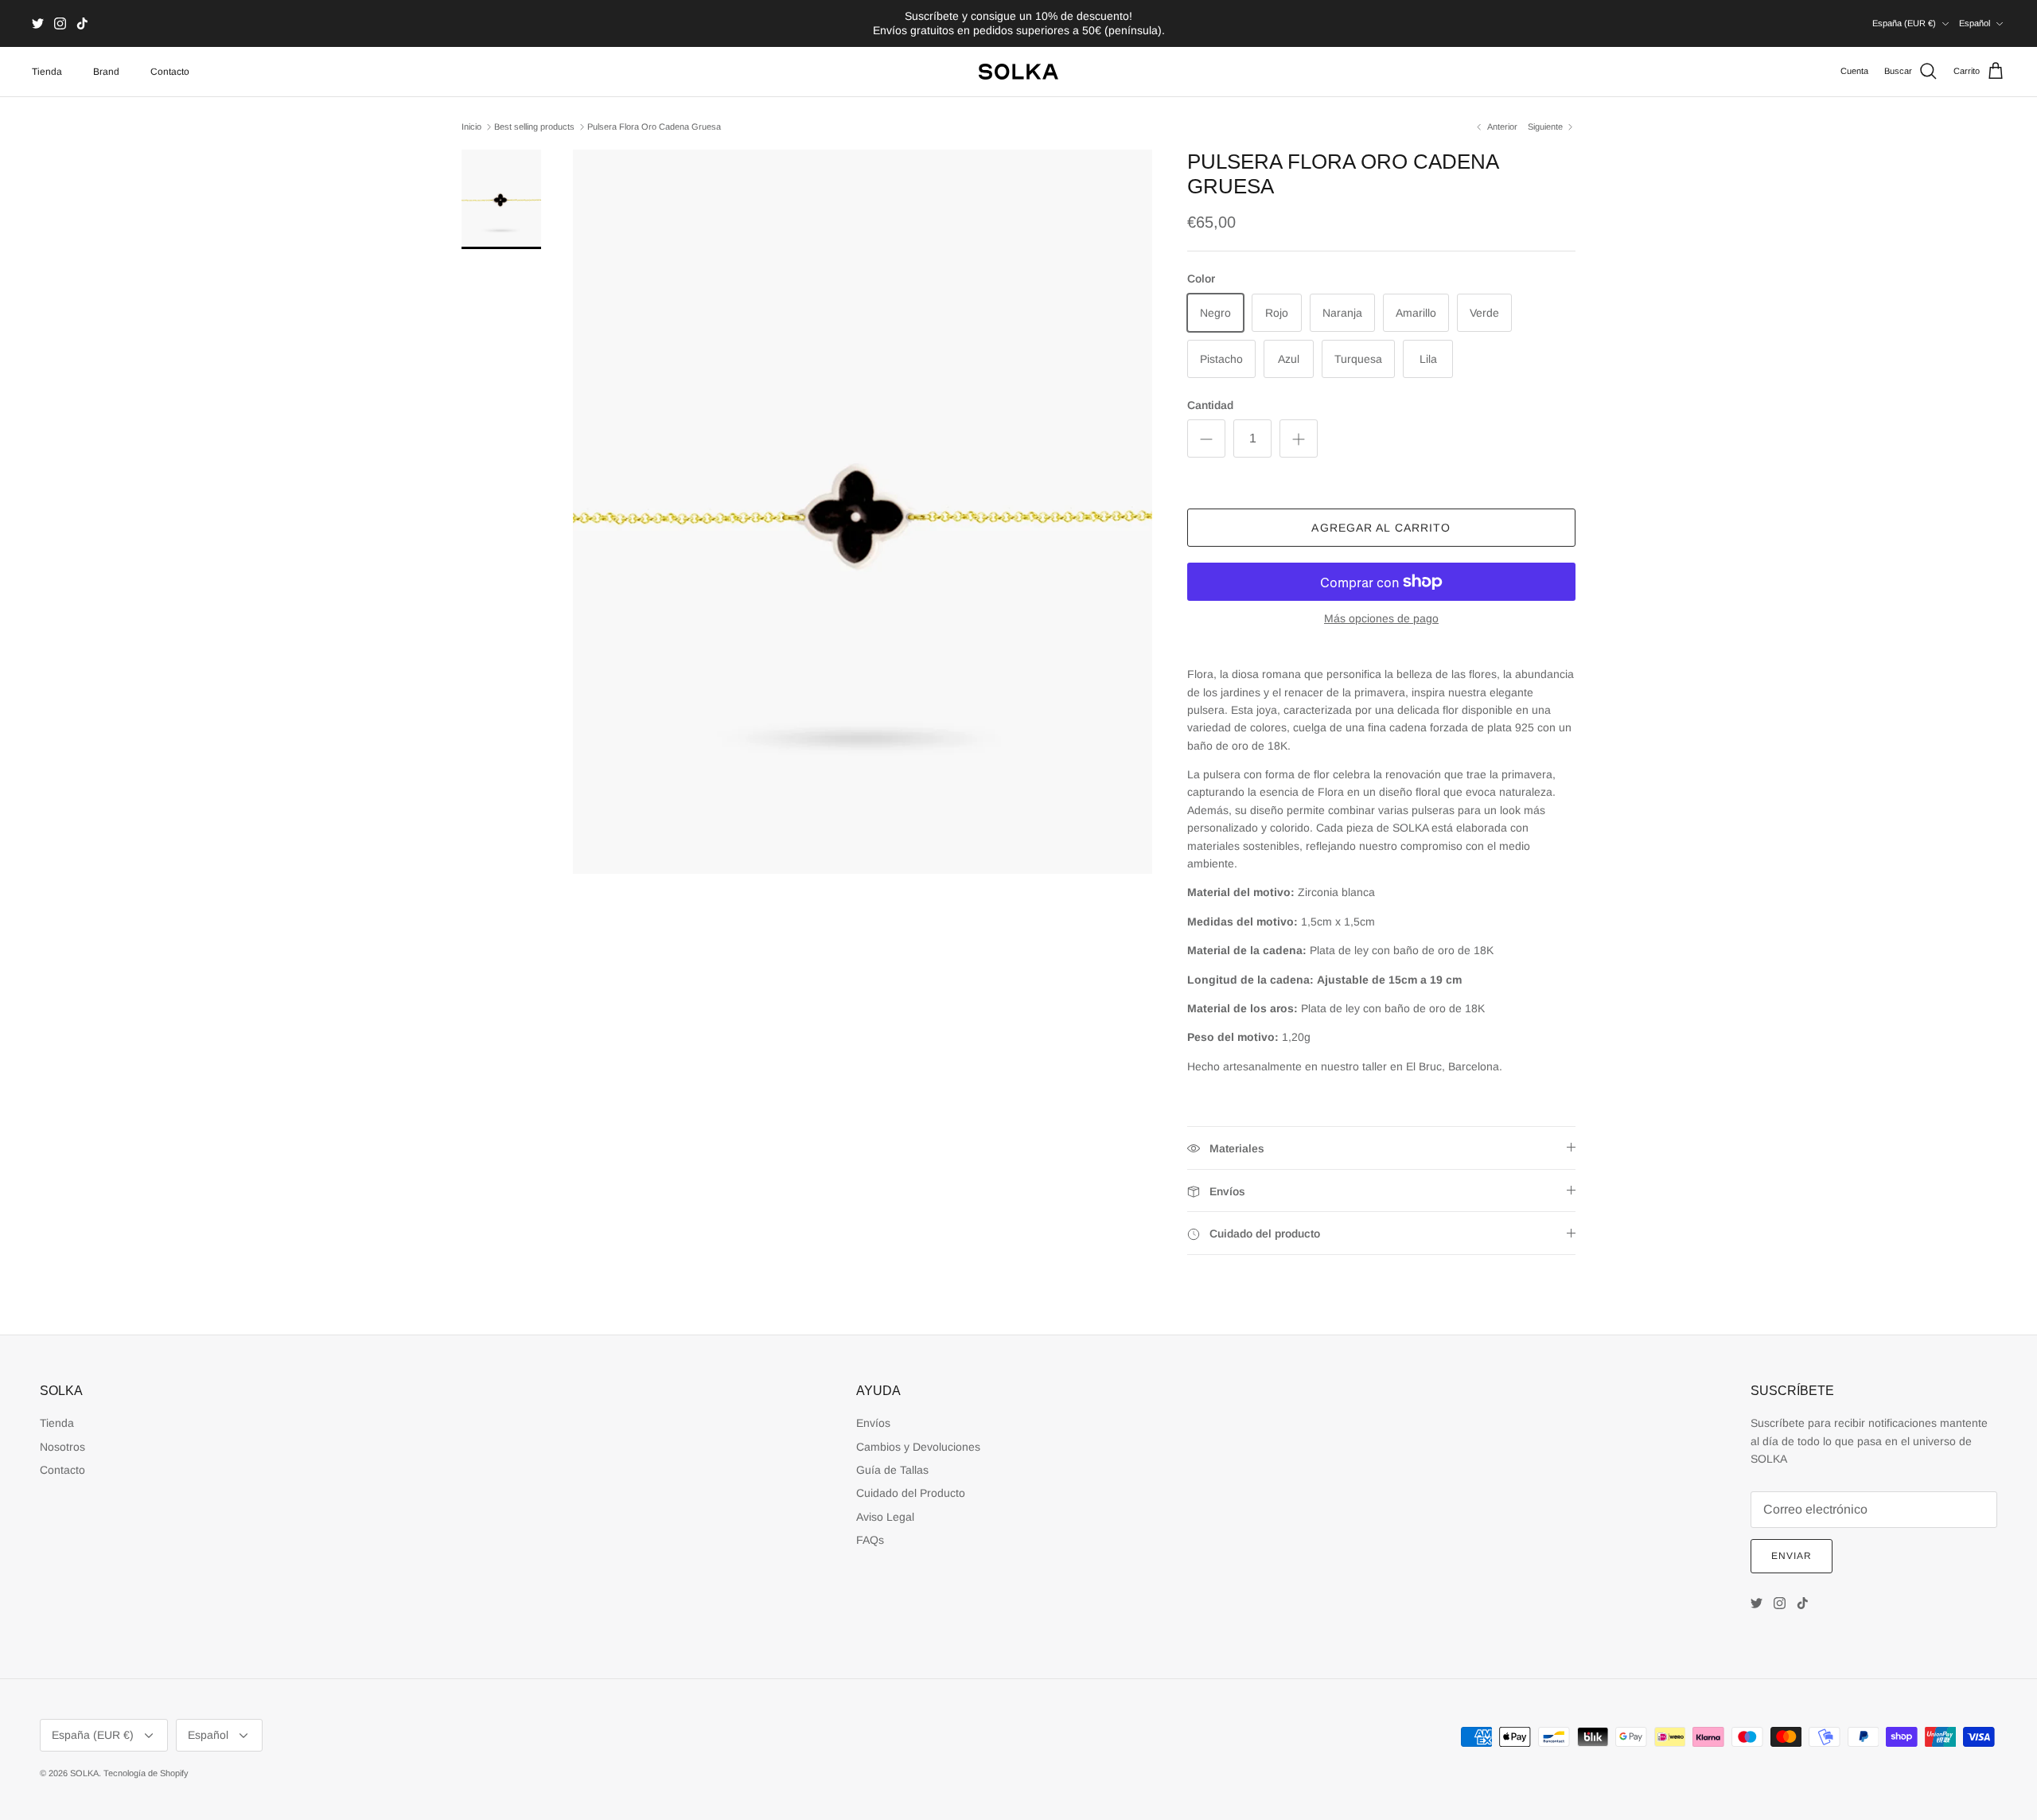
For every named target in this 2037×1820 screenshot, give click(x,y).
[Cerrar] (1317, 789)
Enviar (876, 971)
